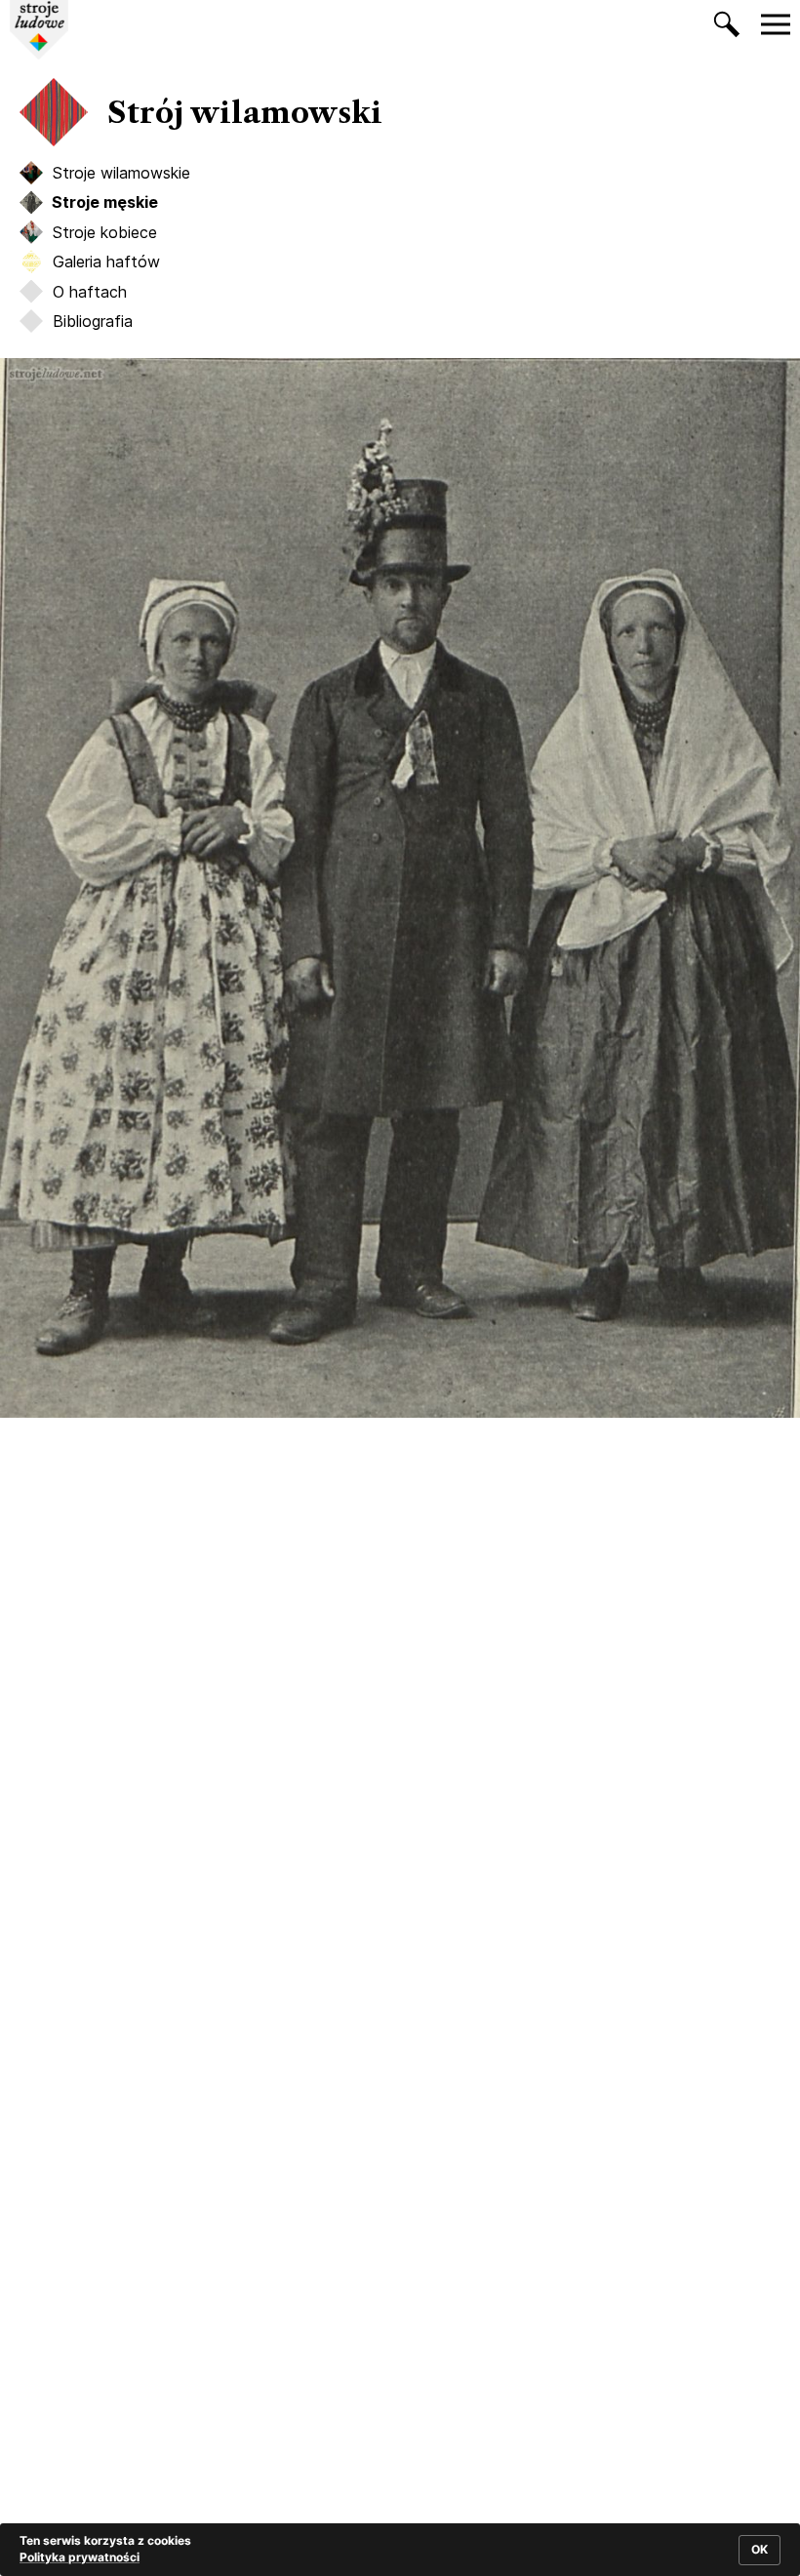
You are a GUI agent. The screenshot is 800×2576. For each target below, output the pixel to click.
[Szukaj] (727, 28)
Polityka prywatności (80, 2557)
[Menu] (776, 24)
